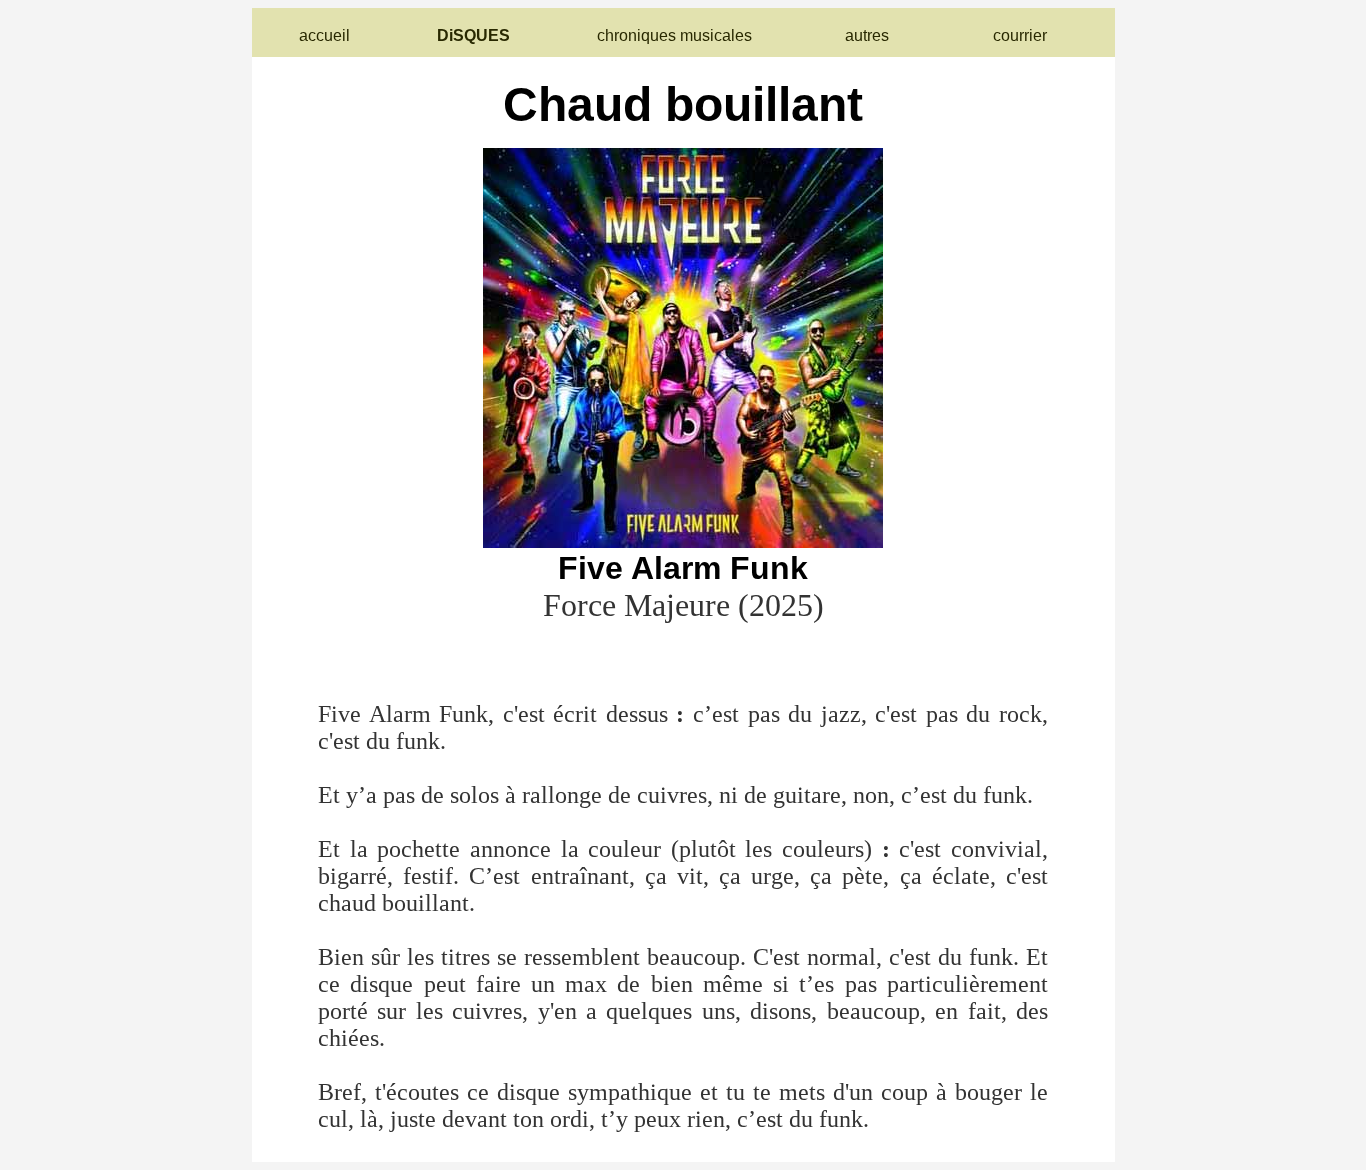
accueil (324, 35)
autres (867, 35)
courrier (1020, 35)
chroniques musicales (674, 35)
